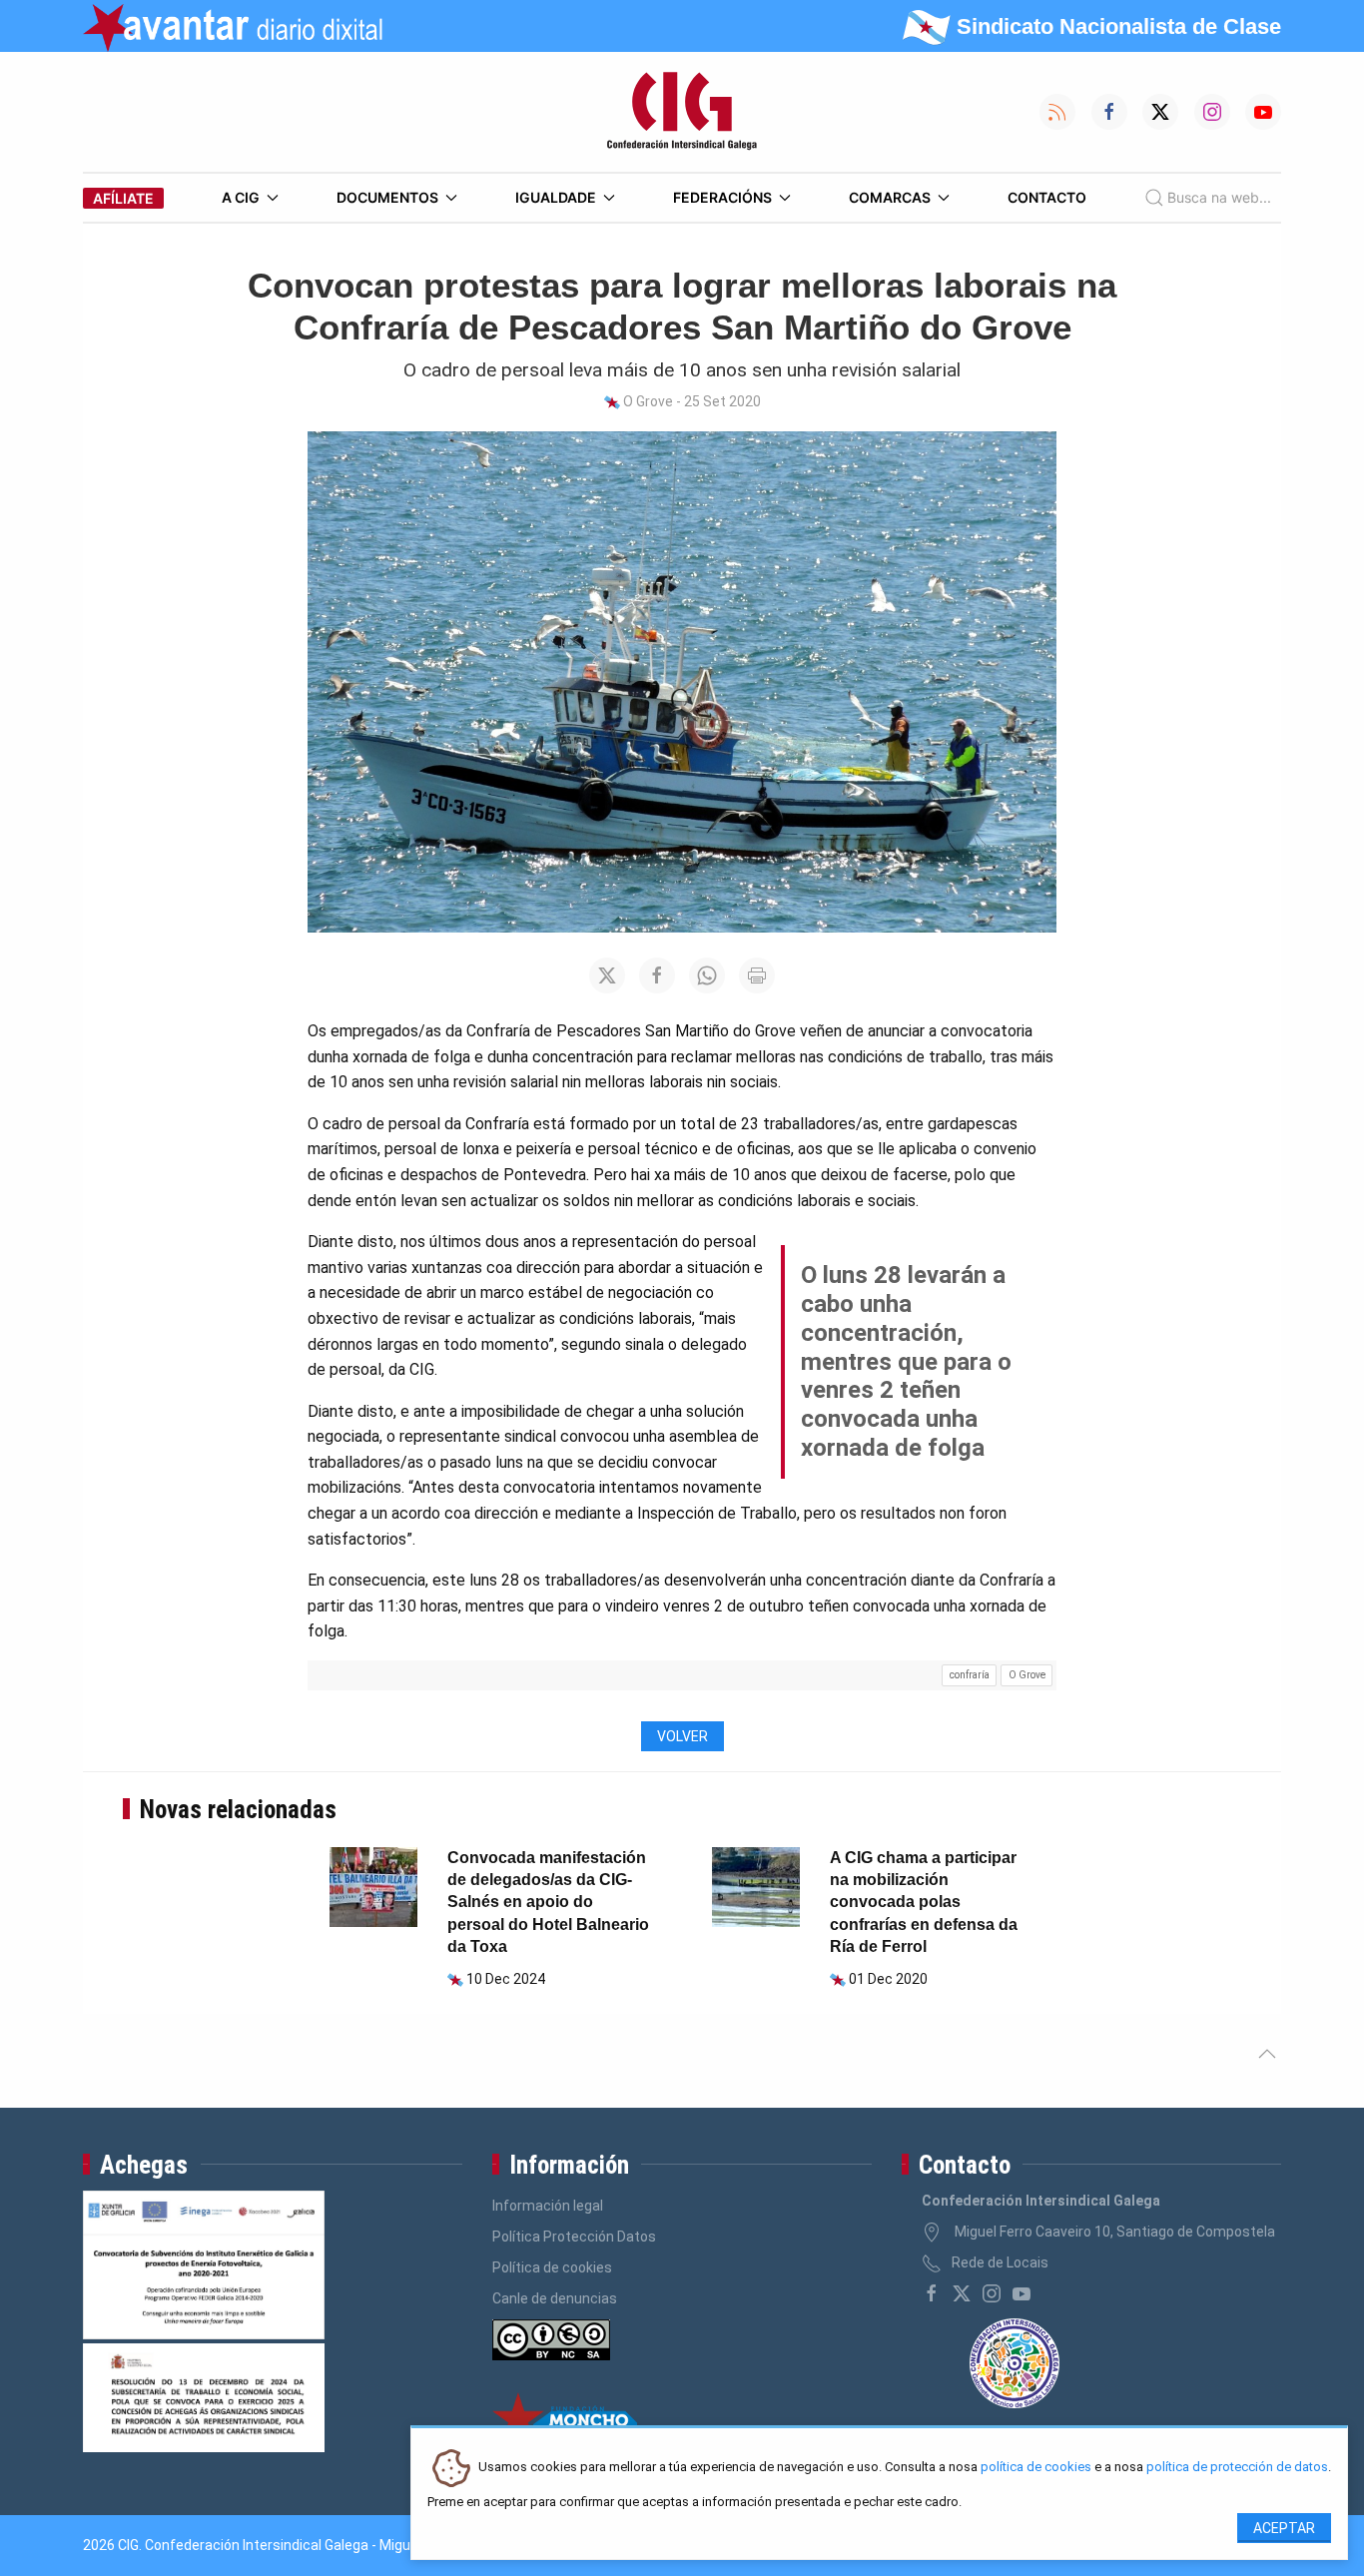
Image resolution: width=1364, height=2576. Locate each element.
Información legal (548, 2206)
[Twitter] (962, 2293)
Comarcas (890, 197)
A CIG (241, 197)
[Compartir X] (607, 975)
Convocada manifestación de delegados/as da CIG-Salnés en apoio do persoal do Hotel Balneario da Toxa (548, 1903)
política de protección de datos (1237, 2468)
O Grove (1027, 1675)
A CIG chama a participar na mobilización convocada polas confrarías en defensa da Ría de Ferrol (924, 1903)
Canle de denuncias (555, 2298)
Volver (682, 1736)
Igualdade (556, 197)
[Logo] (682, 112)
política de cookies (1036, 2468)
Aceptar (1284, 2528)
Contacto (1047, 197)
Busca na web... (1219, 197)
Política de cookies (552, 2267)
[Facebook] (932, 2293)
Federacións (722, 197)
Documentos (387, 197)
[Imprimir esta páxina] (757, 975)
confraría (970, 1675)
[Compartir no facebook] (657, 975)
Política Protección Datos (574, 2237)
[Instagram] (992, 2293)
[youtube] (1022, 2293)
